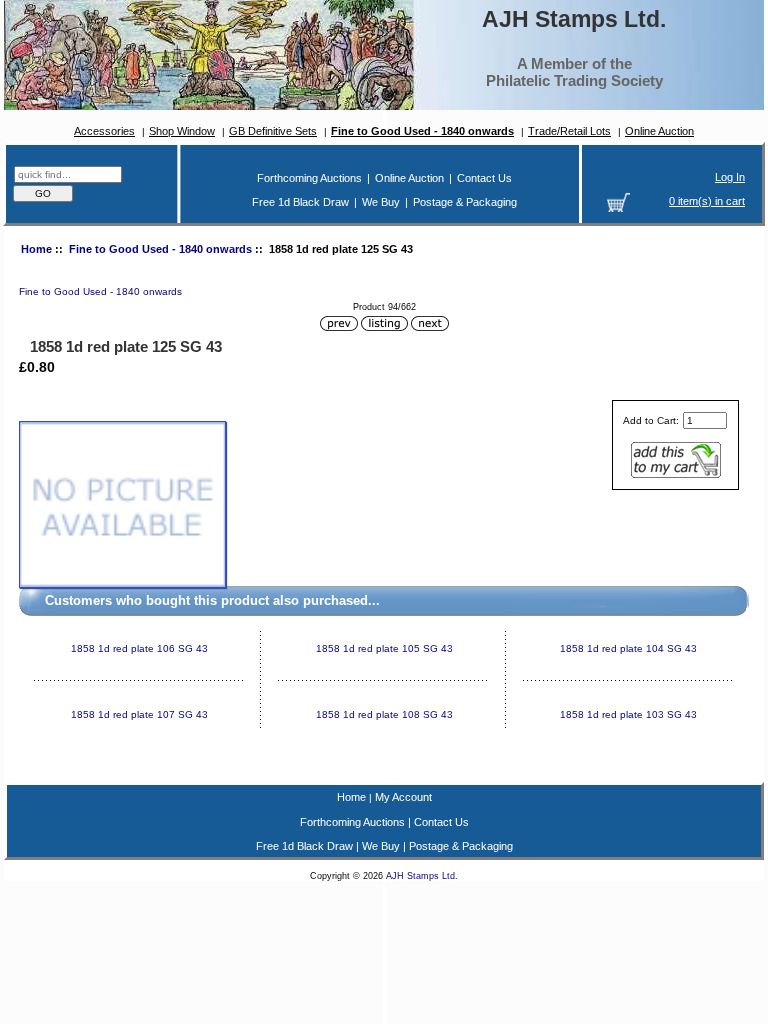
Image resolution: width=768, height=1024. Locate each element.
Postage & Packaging (465, 202)
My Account (403, 797)
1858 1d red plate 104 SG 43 (628, 648)
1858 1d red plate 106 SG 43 (139, 648)
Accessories (104, 131)
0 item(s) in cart (707, 201)
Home (36, 249)
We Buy (381, 202)
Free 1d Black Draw (300, 202)
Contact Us (484, 178)
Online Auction (659, 131)
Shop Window (182, 131)
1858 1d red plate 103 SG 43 (628, 714)
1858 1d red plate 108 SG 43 (384, 714)
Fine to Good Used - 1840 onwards (160, 249)
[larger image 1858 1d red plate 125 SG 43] (122, 584)
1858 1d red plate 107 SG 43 (139, 714)
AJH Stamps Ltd (420, 876)
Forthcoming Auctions (309, 178)
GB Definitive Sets (273, 131)
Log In (730, 177)
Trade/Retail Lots (569, 131)
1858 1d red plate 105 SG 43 (384, 648)
